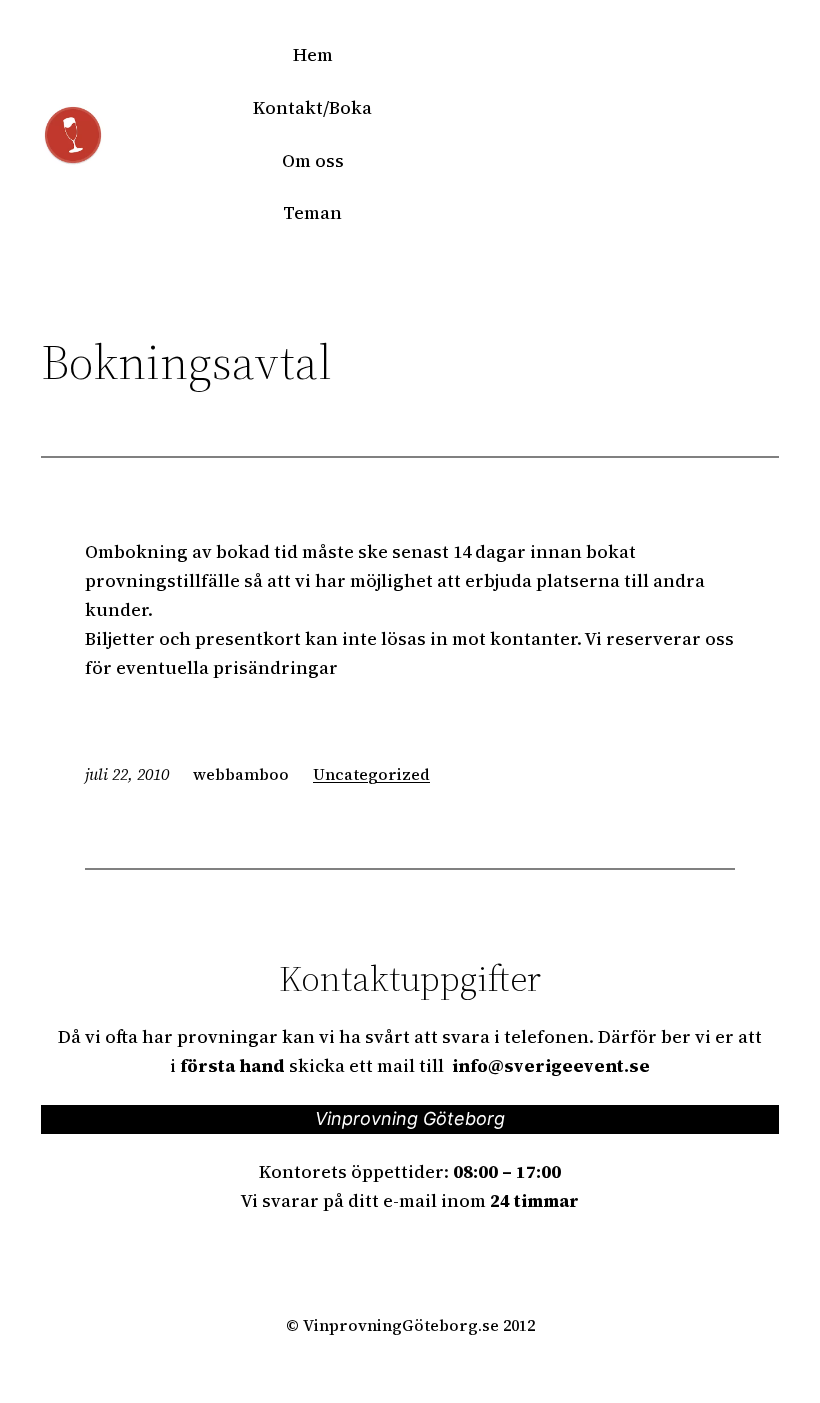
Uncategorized (371, 774)
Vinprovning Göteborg (410, 1118)
